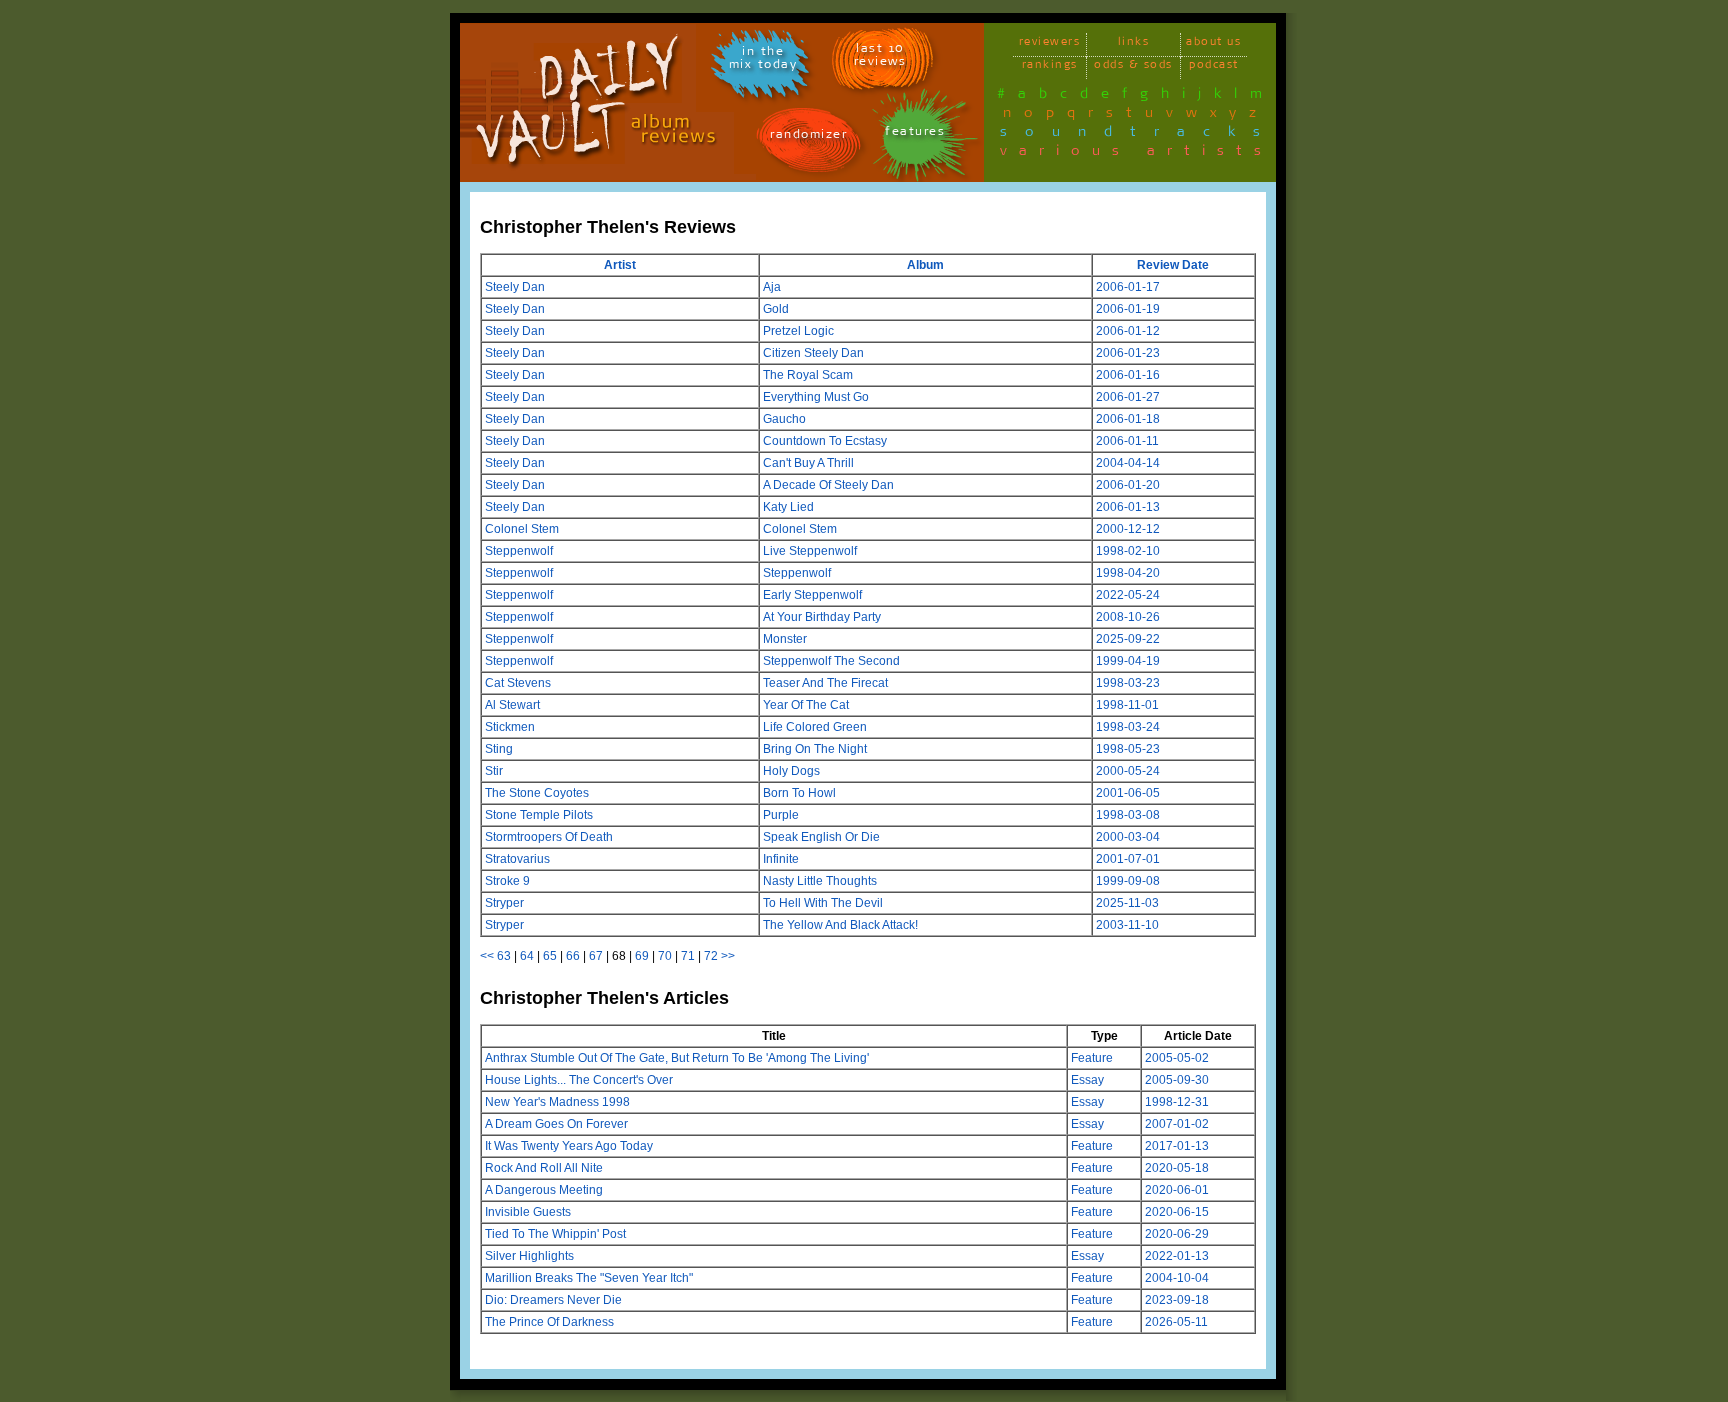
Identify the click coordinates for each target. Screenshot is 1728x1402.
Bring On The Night (815, 749)
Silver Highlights (529, 1256)
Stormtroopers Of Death (549, 837)
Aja (772, 287)
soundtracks (1139, 135)
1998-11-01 (1127, 705)
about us (1213, 44)
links (1134, 44)
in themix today (763, 61)
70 (665, 956)
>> (728, 956)
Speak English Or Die (821, 837)
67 (596, 956)
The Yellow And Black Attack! (840, 925)
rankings (1050, 67)
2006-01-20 (1128, 485)
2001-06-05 (1128, 793)
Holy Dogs (791, 771)
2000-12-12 (1128, 529)
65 (550, 956)
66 (573, 956)
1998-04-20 (1128, 573)
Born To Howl (799, 793)
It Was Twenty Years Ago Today (569, 1146)
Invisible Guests (528, 1212)
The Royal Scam (808, 375)
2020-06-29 (1177, 1234)
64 (527, 956)
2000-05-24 (1128, 771)
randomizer (808, 137)
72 (711, 956)
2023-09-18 (1177, 1300)
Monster (785, 639)
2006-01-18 (1128, 419)
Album (925, 265)
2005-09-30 (1177, 1080)
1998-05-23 (1128, 749)
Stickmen (510, 727)
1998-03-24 (1128, 727)
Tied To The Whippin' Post (555, 1234)
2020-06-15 (1177, 1212)
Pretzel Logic (798, 331)
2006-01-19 (1128, 309)
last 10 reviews (880, 58)
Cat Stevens (518, 683)
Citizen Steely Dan (813, 353)
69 (642, 956)
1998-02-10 (1128, 551)
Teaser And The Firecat (825, 683)
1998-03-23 (1128, 683)
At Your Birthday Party (822, 617)
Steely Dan (515, 287)
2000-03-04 (1128, 837)
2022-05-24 (1128, 595)
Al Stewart (512, 705)
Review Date (1173, 265)
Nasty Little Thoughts (820, 881)
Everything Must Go (816, 397)
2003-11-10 (1127, 925)
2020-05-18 (1177, 1168)
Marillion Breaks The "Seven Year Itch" (589, 1278)
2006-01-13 (1128, 507)
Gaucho (784, 419)
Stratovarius (517, 859)
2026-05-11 (1176, 1322)
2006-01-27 (1128, 397)
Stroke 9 (507, 881)
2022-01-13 (1177, 1256)
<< (487, 956)
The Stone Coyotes (537, 793)
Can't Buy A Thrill (808, 463)
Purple (781, 815)
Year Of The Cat (806, 705)
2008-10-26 (1128, 617)
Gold (776, 309)
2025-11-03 (1127, 903)
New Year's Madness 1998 (557, 1102)
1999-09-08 (1128, 881)
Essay (1087, 1080)
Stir (494, 771)
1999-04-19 (1128, 661)
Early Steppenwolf (812, 595)
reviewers (1050, 44)
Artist (620, 265)
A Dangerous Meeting (544, 1190)
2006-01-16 (1128, 375)
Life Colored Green (815, 727)
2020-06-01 (1177, 1190)
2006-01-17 (1128, 287)
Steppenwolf (519, 551)
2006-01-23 (1128, 353)
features (915, 134)
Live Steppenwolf (810, 551)
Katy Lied (788, 507)
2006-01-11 (1127, 441)
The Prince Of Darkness (549, 1322)
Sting (499, 749)
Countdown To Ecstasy (825, 441)
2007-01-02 (1177, 1124)
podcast (1214, 67)
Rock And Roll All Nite (544, 1168)
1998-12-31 (1177, 1102)
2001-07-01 (1128, 859)
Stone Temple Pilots (539, 815)
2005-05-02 (1177, 1058)
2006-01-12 (1128, 331)
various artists (1136, 154)
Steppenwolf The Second (831, 661)
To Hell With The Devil (823, 903)
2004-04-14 (1128, 463)
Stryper (504, 903)
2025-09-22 (1128, 639)
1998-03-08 (1128, 815)
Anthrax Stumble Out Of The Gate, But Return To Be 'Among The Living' (677, 1058)
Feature (1092, 1058)
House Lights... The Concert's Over (579, 1080)
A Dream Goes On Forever (556, 1124)
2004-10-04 (1177, 1278)
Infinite (781, 859)
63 (504, 956)
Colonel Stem (522, 529)
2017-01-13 (1177, 1146)
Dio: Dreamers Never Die (553, 1300)
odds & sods (1133, 67)
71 (688, 956)
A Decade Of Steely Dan (828, 485)
